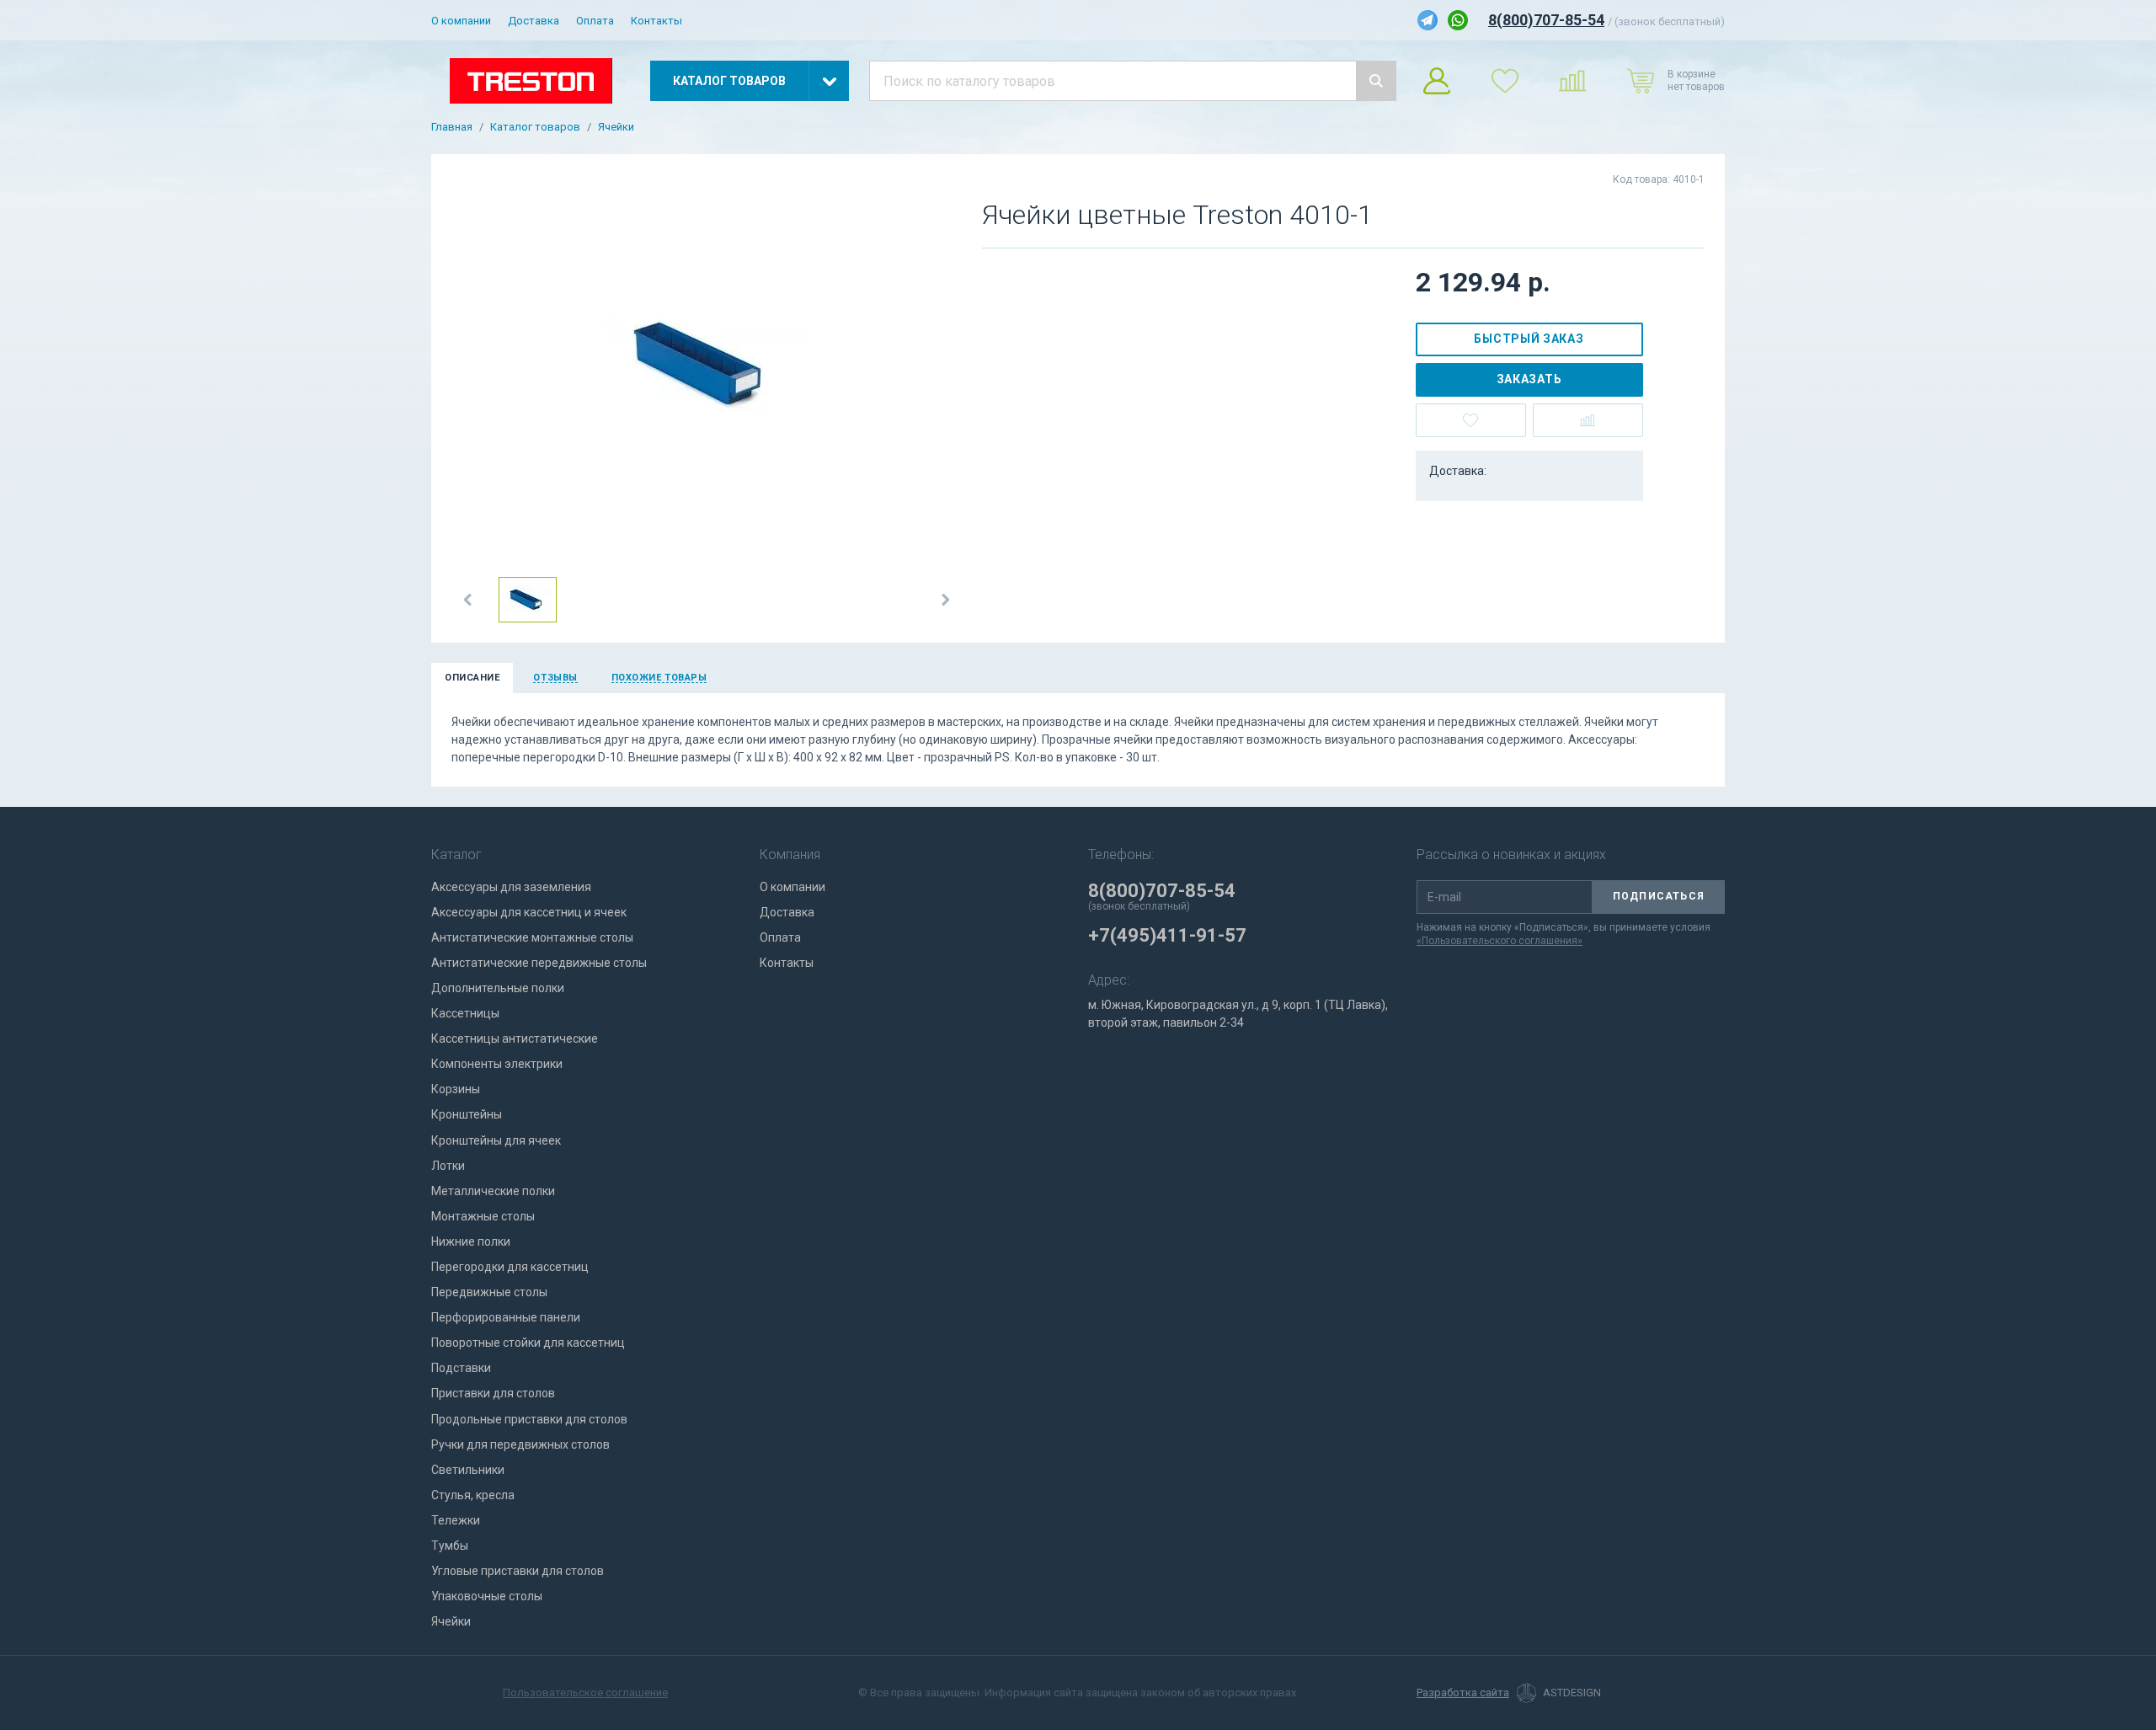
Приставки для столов (493, 1393)
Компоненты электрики (497, 1064)
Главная (452, 127)
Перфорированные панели (506, 1317)
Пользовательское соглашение (585, 1693)
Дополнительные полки (498, 988)
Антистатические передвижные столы (539, 963)
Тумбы (450, 1546)
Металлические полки (493, 1191)
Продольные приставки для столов (529, 1419)
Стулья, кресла (473, 1495)
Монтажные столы (483, 1216)
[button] (468, 600)
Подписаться (1659, 896)
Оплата (595, 21)
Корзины (456, 1089)
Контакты (656, 21)
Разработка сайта (1463, 1693)
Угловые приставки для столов (518, 1571)
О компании (461, 21)
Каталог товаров (535, 127)
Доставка (534, 21)
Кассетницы (465, 1013)
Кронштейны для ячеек (496, 1140)
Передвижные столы (489, 1292)
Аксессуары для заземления (511, 887)
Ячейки (616, 127)
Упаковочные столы (487, 1596)
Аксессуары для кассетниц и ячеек (529, 912)
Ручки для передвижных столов (520, 1444)
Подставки (461, 1368)
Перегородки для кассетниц (510, 1267)
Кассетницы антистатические (515, 1039)
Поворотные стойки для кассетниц (528, 1343)
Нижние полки (471, 1241)
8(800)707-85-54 (1546, 20)
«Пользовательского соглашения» (1500, 941)
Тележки (456, 1520)
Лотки (448, 1166)
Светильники (468, 1470)
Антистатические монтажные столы (532, 937)
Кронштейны (467, 1114)
